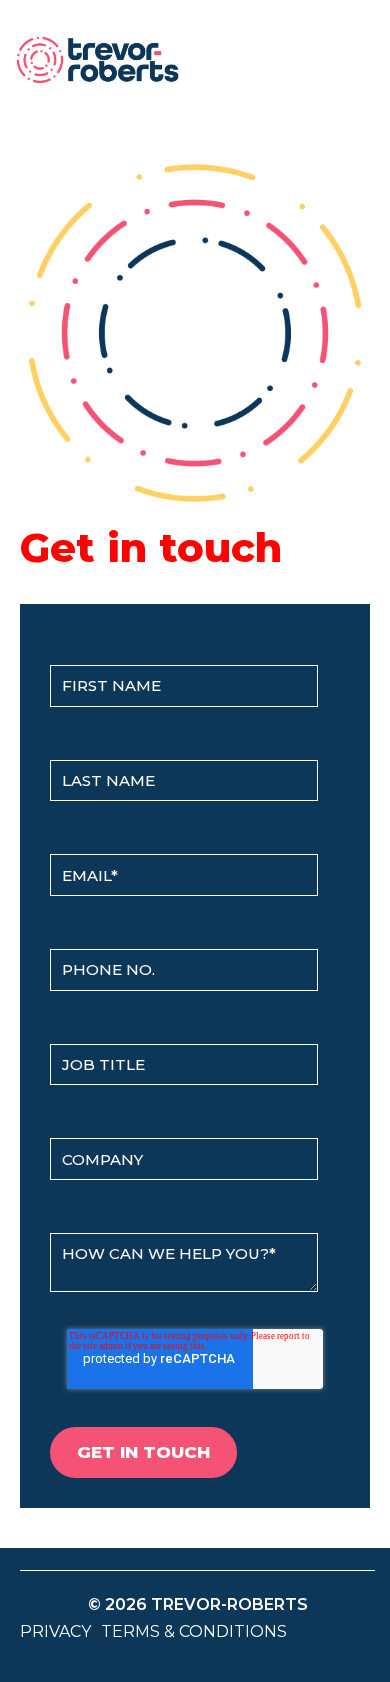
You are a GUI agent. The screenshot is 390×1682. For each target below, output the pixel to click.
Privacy (55, 1631)
